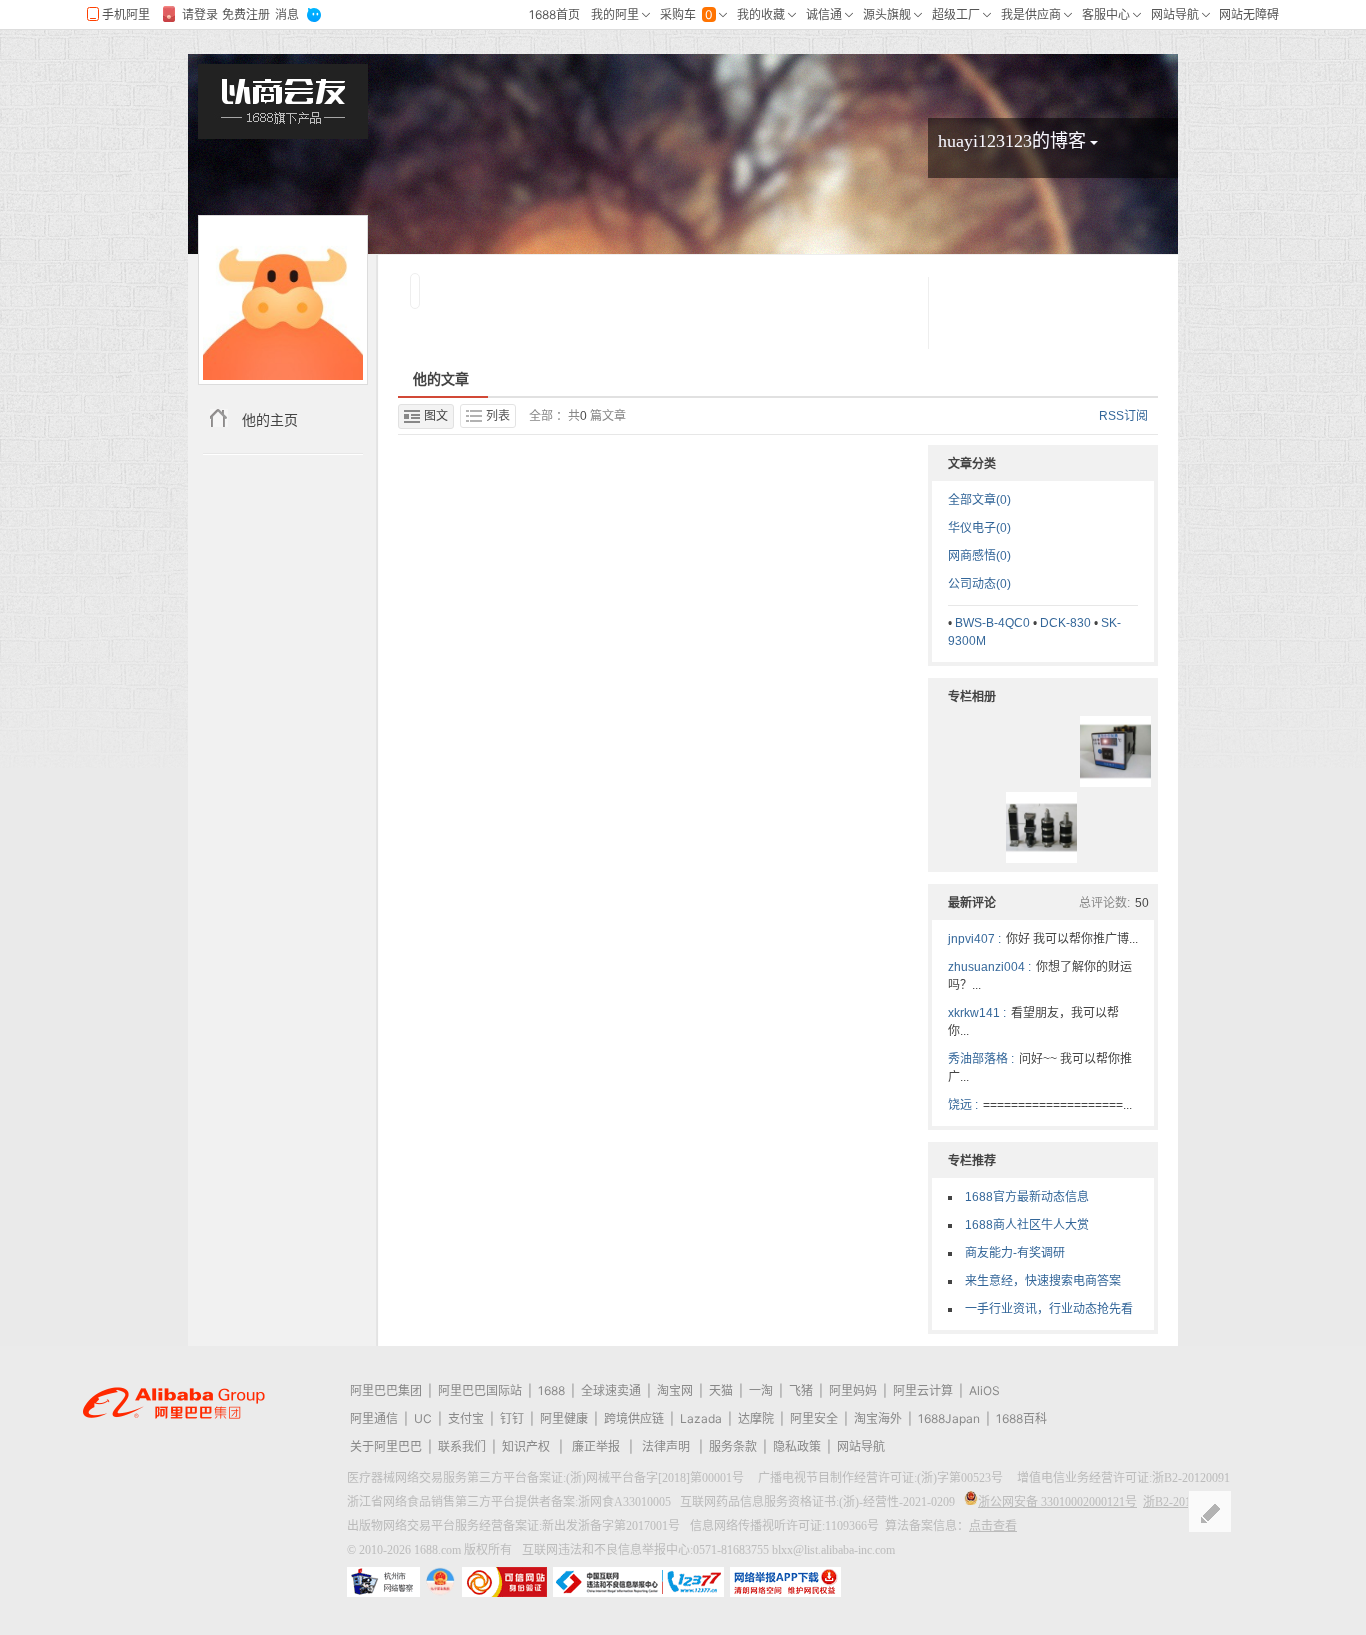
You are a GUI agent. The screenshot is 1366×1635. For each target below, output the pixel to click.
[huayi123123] (283, 300)
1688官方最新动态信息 (1027, 1197)
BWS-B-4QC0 (992, 623)
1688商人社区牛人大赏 (1027, 1225)
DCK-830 (1065, 623)
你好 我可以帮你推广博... (1072, 939)
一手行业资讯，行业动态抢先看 (1049, 1309)
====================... (1057, 1105)
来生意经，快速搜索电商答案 (1043, 1281)
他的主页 (270, 420)
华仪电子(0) (979, 528)
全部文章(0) (979, 500)
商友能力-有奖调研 (1015, 1253)
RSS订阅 (1123, 416)
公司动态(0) (979, 584)
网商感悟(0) (979, 556)
